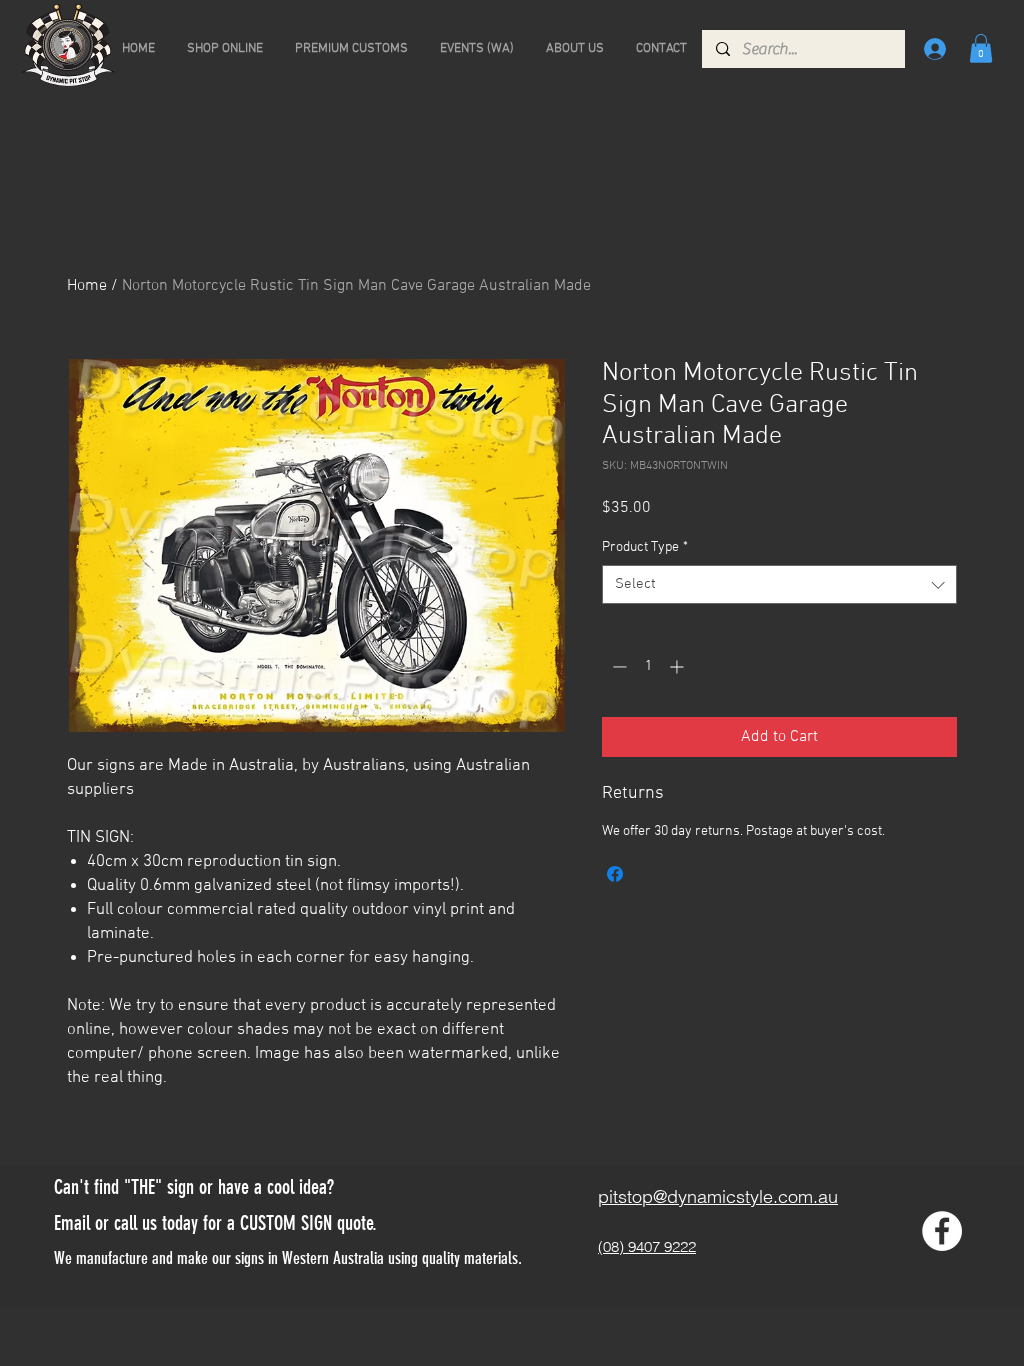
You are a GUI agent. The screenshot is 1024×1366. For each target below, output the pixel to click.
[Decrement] (617, 666)
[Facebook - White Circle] (942, 1231)
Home (87, 286)
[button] (981, 48)
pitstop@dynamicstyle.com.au (718, 1196)
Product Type (645, 547)
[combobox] (779, 584)
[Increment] (678, 666)
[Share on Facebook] (615, 874)
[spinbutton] (648, 666)
